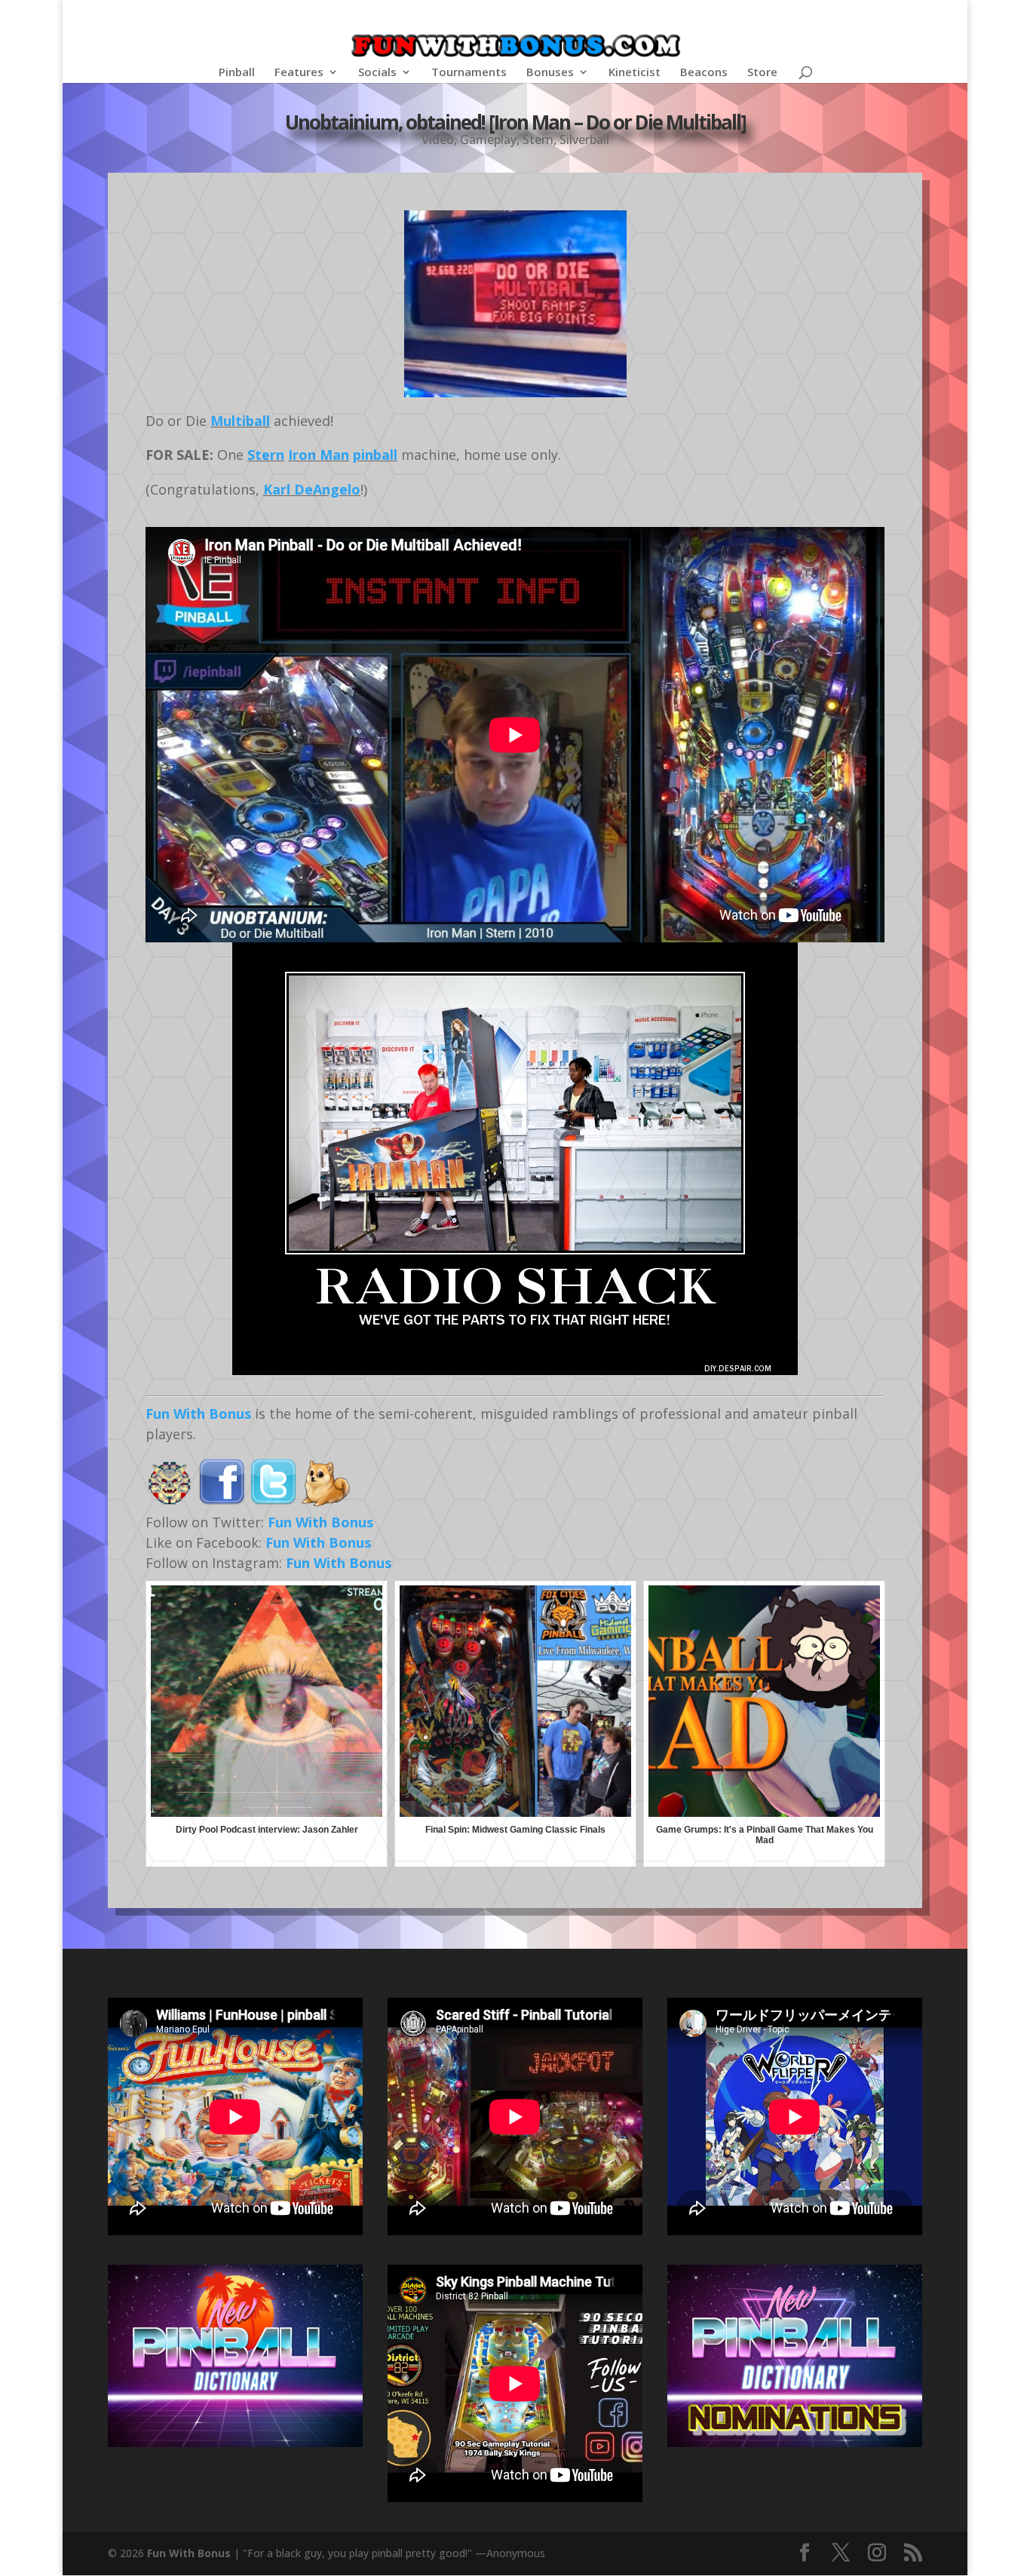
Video (438, 139)
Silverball (584, 139)
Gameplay (488, 139)
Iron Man (319, 455)
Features (299, 73)
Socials (377, 73)
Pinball (237, 73)
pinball (375, 455)
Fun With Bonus (198, 1414)
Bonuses (550, 73)
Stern (538, 139)
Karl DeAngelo (312, 489)
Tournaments (469, 73)
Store (762, 73)
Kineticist (635, 73)
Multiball (240, 421)
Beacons (704, 73)
